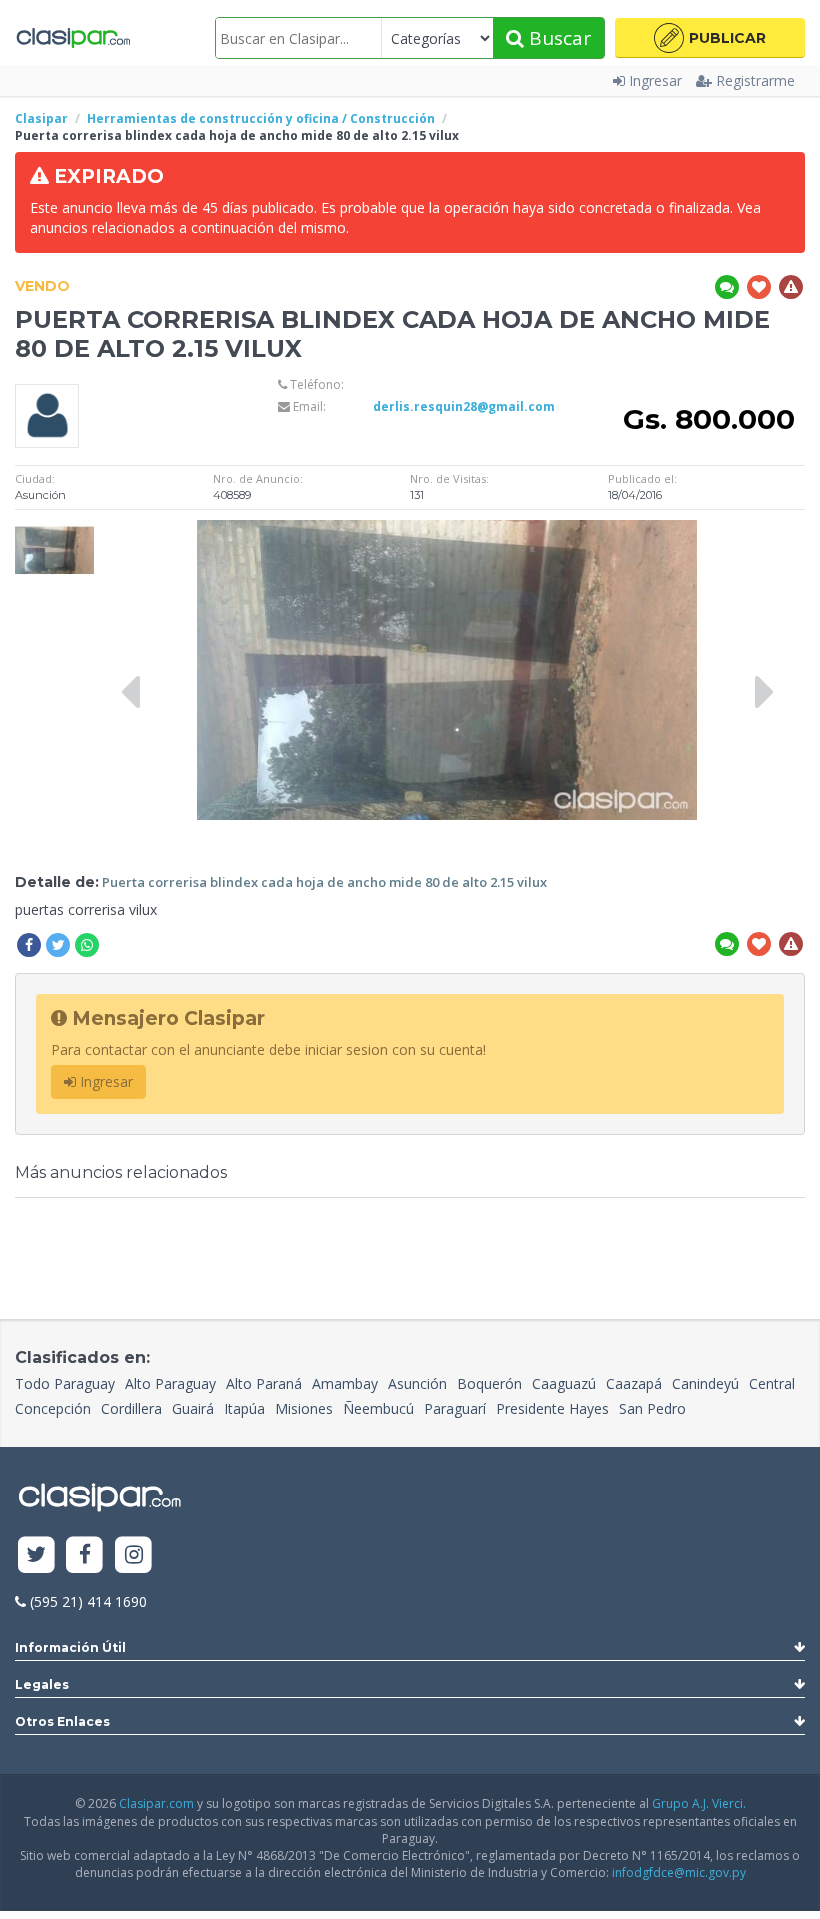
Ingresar (655, 80)
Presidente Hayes (552, 1408)
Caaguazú (564, 1383)
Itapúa (244, 1408)
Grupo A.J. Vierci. (699, 1803)
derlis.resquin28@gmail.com (464, 406)
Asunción (417, 1383)
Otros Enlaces (62, 1721)
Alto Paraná (264, 1383)
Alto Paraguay (170, 1383)
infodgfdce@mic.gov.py (679, 1872)
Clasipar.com (156, 1803)
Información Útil (70, 1647)
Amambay (345, 1383)
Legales (42, 1684)
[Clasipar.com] (72, 38)
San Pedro (652, 1408)
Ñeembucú (378, 1408)
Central (772, 1383)
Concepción (53, 1408)
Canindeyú (705, 1383)
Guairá (193, 1408)
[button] (710, 38)
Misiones (304, 1408)
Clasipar (41, 118)
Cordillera (131, 1408)
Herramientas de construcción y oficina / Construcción (261, 118)
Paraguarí (455, 1408)
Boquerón (489, 1383)
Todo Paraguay (65, 1383)
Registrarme (755, 80)
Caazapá (634, 1383)
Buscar (557, 38)
